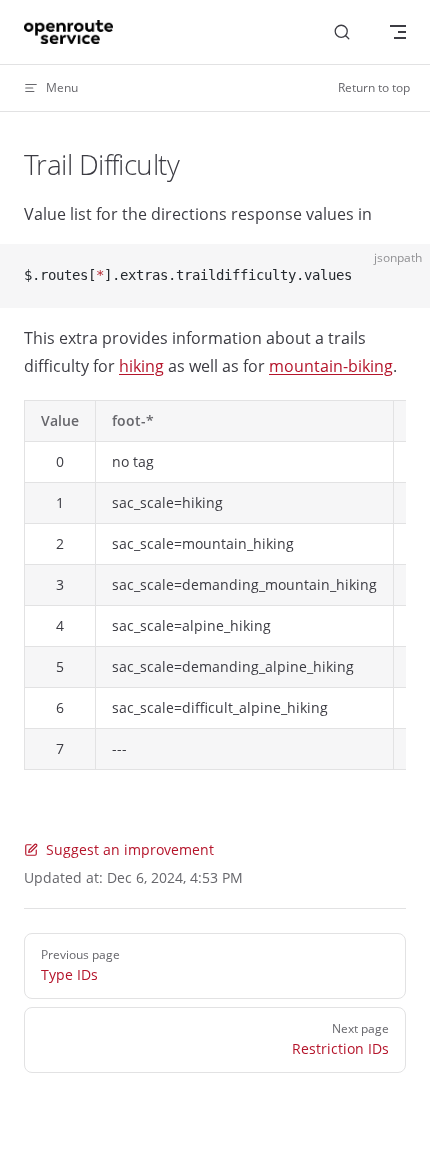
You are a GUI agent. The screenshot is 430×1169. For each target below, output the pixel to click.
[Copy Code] (398, 276)
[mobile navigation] (398, 32)
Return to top (374, 87)
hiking (141, 366)
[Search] (342, 32)
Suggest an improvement (130, 849)
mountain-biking (331, 366)
